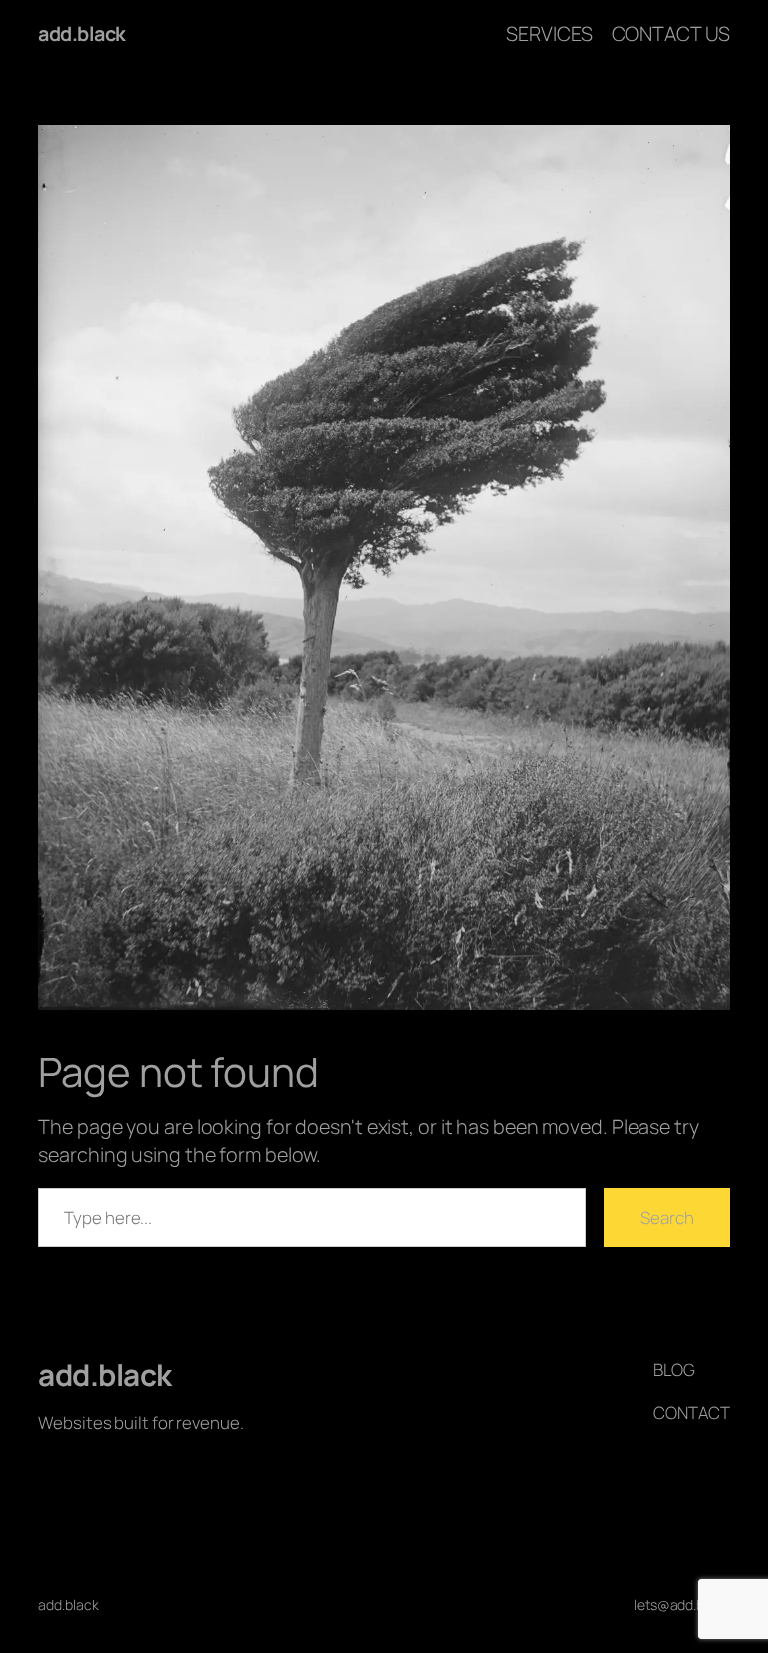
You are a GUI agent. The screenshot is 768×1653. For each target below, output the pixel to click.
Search (666, 1217)
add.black (82, 33)
